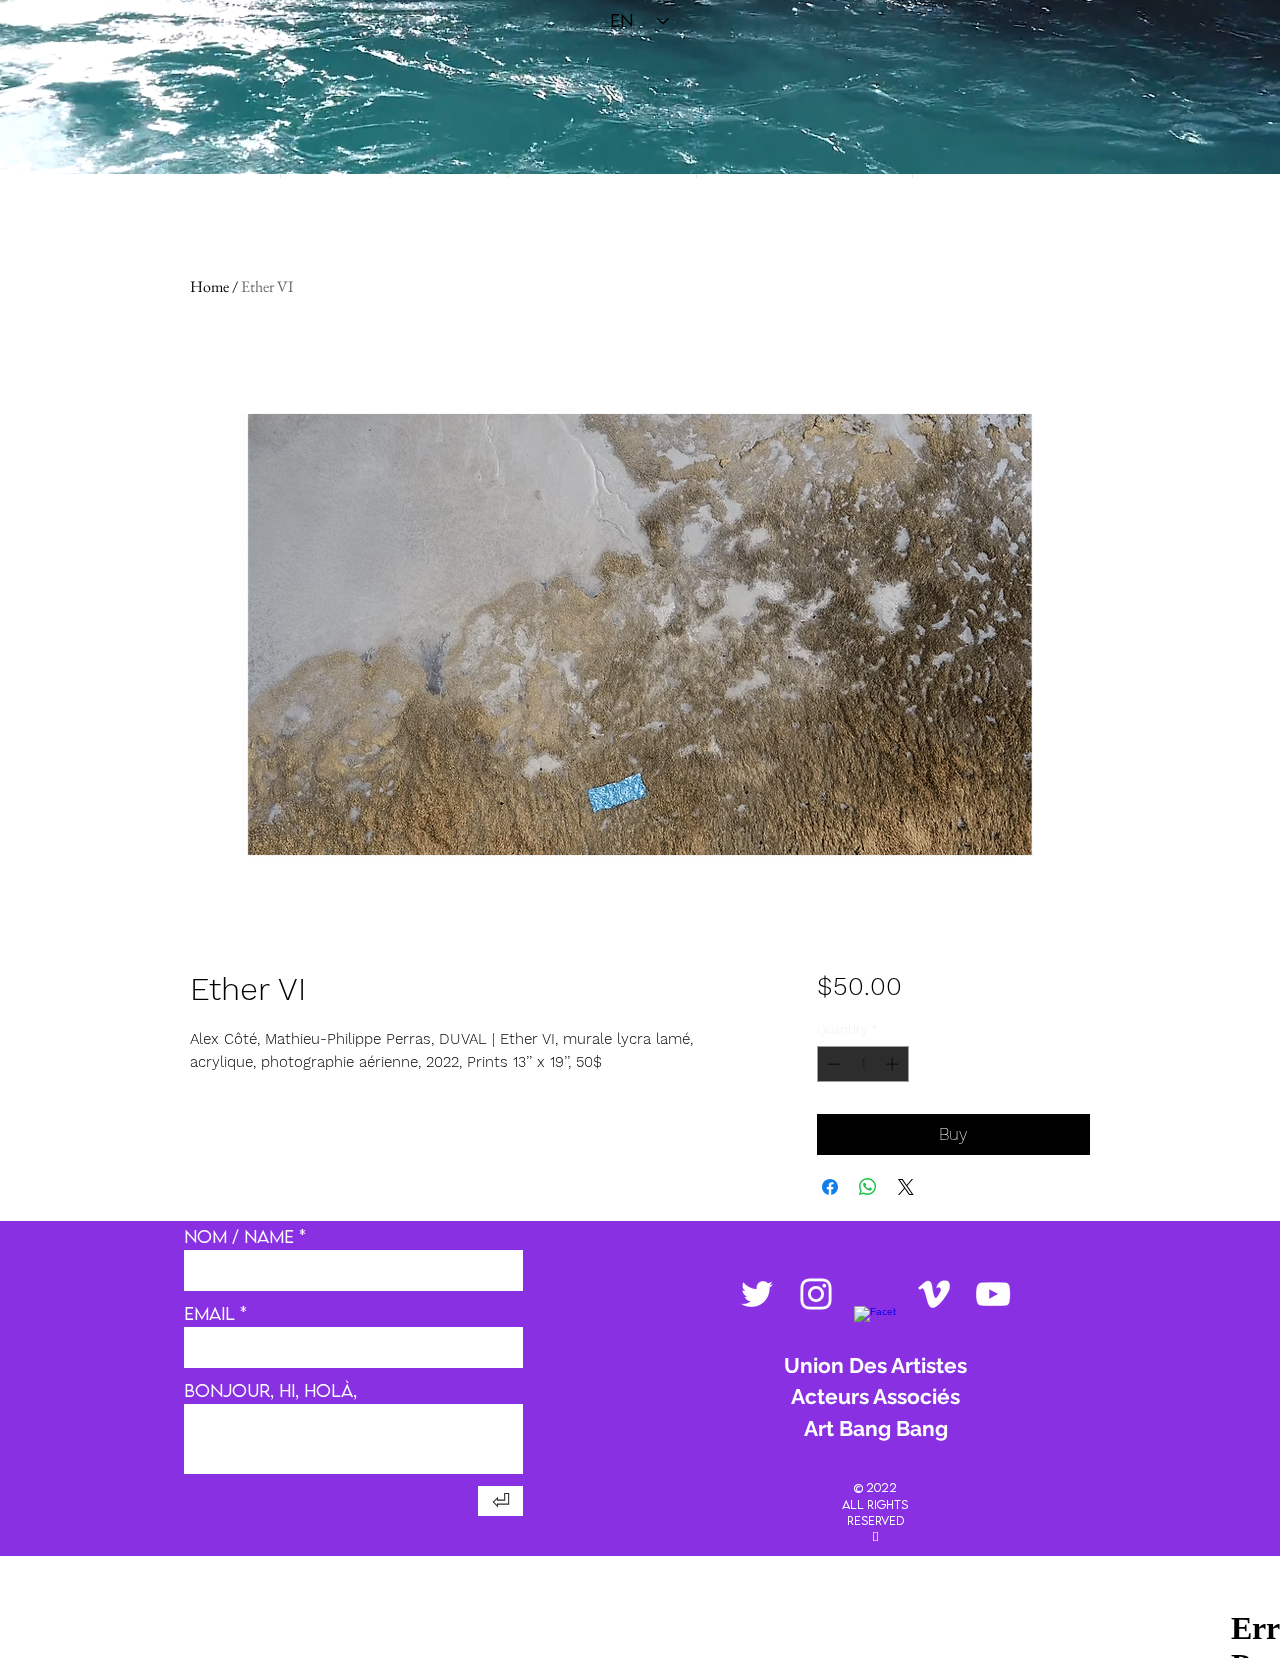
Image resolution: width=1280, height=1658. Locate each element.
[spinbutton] (862, 1064)
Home (209, 286)
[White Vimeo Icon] (934, 1294)
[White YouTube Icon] (993, 1294)
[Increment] (894, 1064)
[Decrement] (832, 1064)
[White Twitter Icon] (757, 1294)
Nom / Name (239, 1237)
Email (209, 1314)
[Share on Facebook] (830, 1187)
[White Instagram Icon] (816, 1294)
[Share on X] (906, 1187)
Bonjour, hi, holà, (270, 1391)
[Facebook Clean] (875, 1327)
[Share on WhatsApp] (868, 1187)
